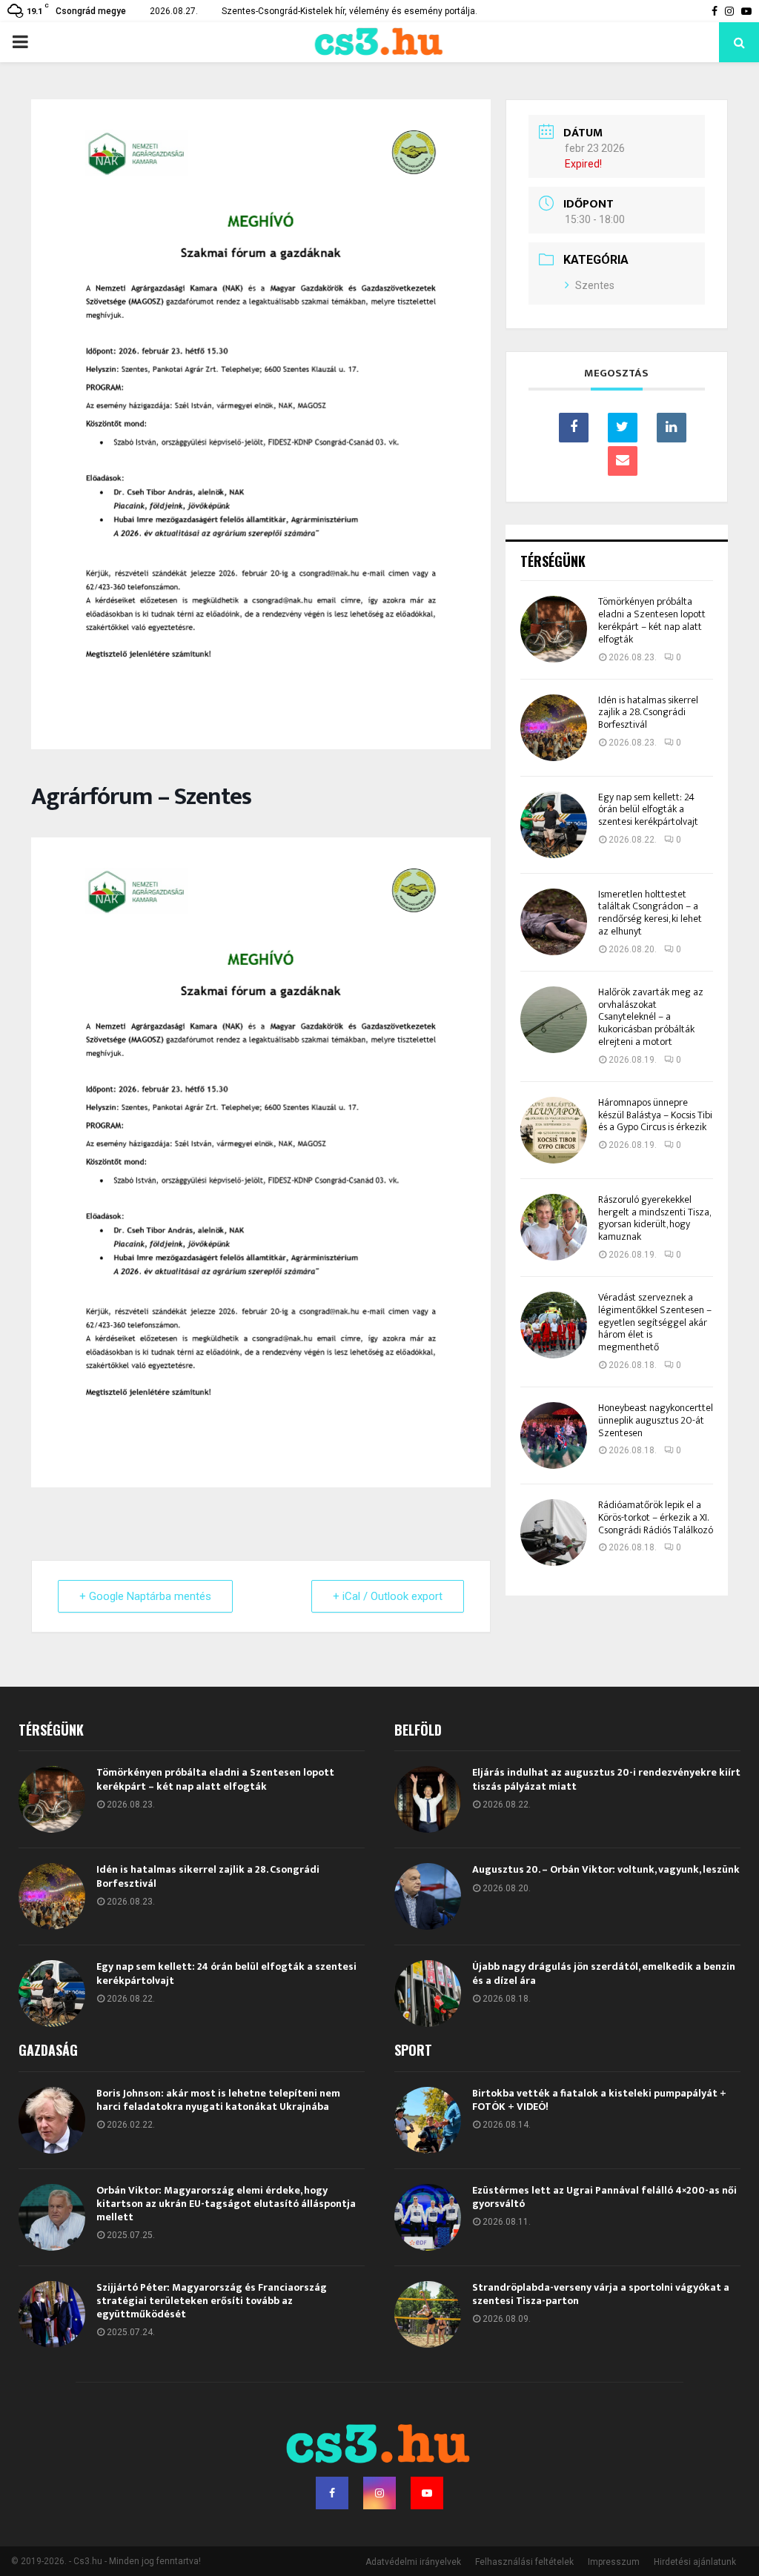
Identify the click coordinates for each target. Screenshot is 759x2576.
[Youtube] (427, 2493)
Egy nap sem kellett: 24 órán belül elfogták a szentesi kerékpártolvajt (648, 810)
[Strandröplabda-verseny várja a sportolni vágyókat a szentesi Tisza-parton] (428, 2314)
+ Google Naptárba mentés (145, 1596)
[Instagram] (379, 2493)
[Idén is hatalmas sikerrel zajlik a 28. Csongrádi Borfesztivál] (554, 728)
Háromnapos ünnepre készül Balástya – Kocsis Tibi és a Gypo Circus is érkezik (655, 1115)
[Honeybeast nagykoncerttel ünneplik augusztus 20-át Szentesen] (554, 1435)
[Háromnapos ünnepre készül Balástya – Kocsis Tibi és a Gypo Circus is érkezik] (554, 1130)
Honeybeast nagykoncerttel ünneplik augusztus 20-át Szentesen (656, 1420)
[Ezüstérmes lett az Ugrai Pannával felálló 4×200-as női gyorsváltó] (428, 2217)
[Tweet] (623, 428)
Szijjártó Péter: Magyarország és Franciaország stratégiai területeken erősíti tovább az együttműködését (212, 2301)
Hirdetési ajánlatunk (695, 2562)
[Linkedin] (672, 428)
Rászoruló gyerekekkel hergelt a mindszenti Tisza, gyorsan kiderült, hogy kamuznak (654, 1218)
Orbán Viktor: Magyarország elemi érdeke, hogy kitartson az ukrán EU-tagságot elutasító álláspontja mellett (226, 2204)
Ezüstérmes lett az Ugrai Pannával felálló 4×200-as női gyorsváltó (604, 2197)
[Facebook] (332, 2493)
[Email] (623, 461)
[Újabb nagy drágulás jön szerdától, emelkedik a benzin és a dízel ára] (428, 1994)
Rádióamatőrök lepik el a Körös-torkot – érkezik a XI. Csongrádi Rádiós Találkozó (656, 1517)
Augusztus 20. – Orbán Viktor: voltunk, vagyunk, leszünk (606, 1869)
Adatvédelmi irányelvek (413, 2562)
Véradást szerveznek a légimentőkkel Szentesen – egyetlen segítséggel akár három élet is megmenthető (655, 1322)
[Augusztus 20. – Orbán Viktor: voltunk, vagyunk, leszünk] (428, 1896)
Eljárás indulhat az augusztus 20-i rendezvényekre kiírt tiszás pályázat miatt (606, 1779)
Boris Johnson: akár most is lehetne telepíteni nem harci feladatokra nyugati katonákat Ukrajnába (218, 2100)
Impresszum (614, 2562)
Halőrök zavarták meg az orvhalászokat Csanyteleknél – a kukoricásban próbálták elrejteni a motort (651, 1017)
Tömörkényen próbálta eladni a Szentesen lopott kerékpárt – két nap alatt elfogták (652, 620)
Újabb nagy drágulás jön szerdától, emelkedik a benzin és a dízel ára (604, 1973)
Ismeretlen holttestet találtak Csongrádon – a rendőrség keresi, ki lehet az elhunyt (650, 913)
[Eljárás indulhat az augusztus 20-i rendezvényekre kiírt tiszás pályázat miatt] (428, 1799)
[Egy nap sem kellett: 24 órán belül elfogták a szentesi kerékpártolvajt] (554, 825)
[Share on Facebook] (574, 428)
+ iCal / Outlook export (388, 1596)
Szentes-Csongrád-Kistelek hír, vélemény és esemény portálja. (349, 11)
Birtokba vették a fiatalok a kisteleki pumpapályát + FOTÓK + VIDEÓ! (599, 2100)
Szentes (595, 285)
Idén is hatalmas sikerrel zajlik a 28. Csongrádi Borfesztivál (648, 713)
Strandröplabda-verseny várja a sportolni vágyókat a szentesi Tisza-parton (601, 2294)
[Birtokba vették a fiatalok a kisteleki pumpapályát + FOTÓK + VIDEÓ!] (428, 2120)
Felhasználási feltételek (524, 2562)
